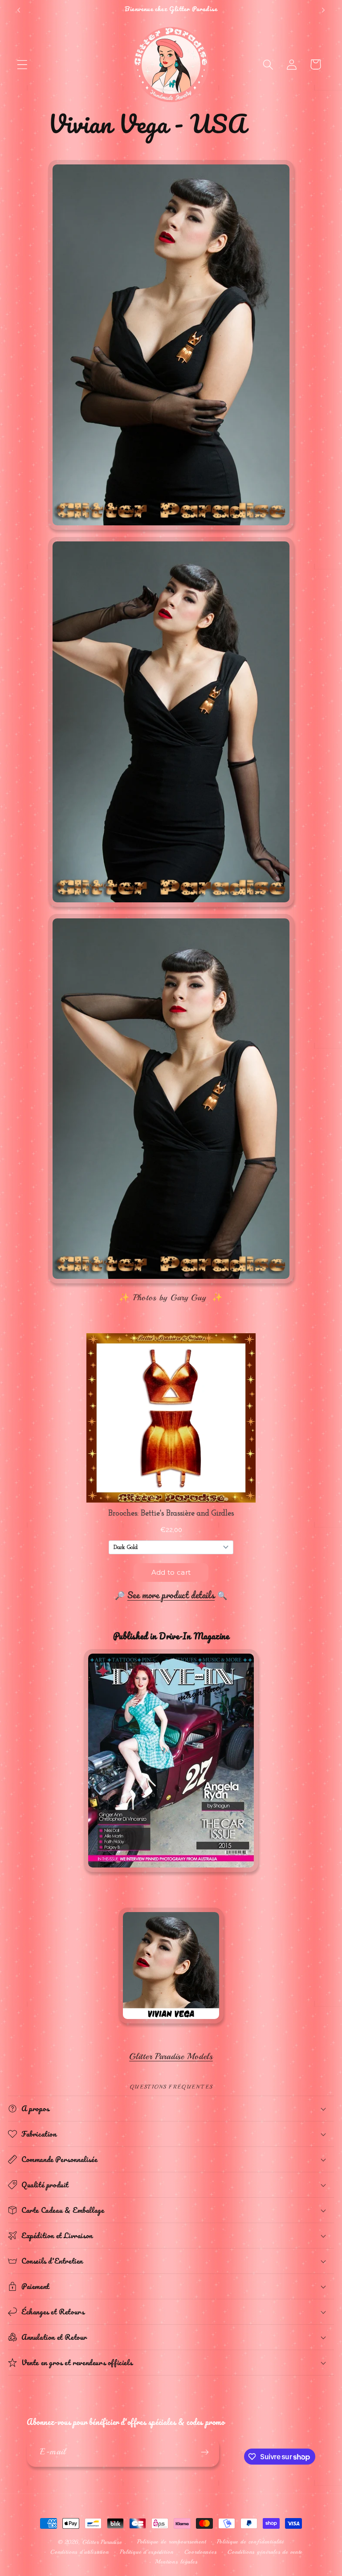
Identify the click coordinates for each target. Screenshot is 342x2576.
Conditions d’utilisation (80, 2552)
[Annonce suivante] (323, 10)
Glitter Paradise (102, 2542)
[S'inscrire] (205, 2452)
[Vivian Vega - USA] (171, 2028)
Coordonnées (201, 2552)
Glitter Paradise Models (171, 2056)
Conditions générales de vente (265, 2552)
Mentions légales (176, 2562)
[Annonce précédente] (19, 10)
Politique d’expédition (147, 2552)
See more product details (171, 1595)
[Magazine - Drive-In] (171, 1872)
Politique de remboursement (172, 2541)
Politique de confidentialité (251, 2541)
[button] (22, 64)
